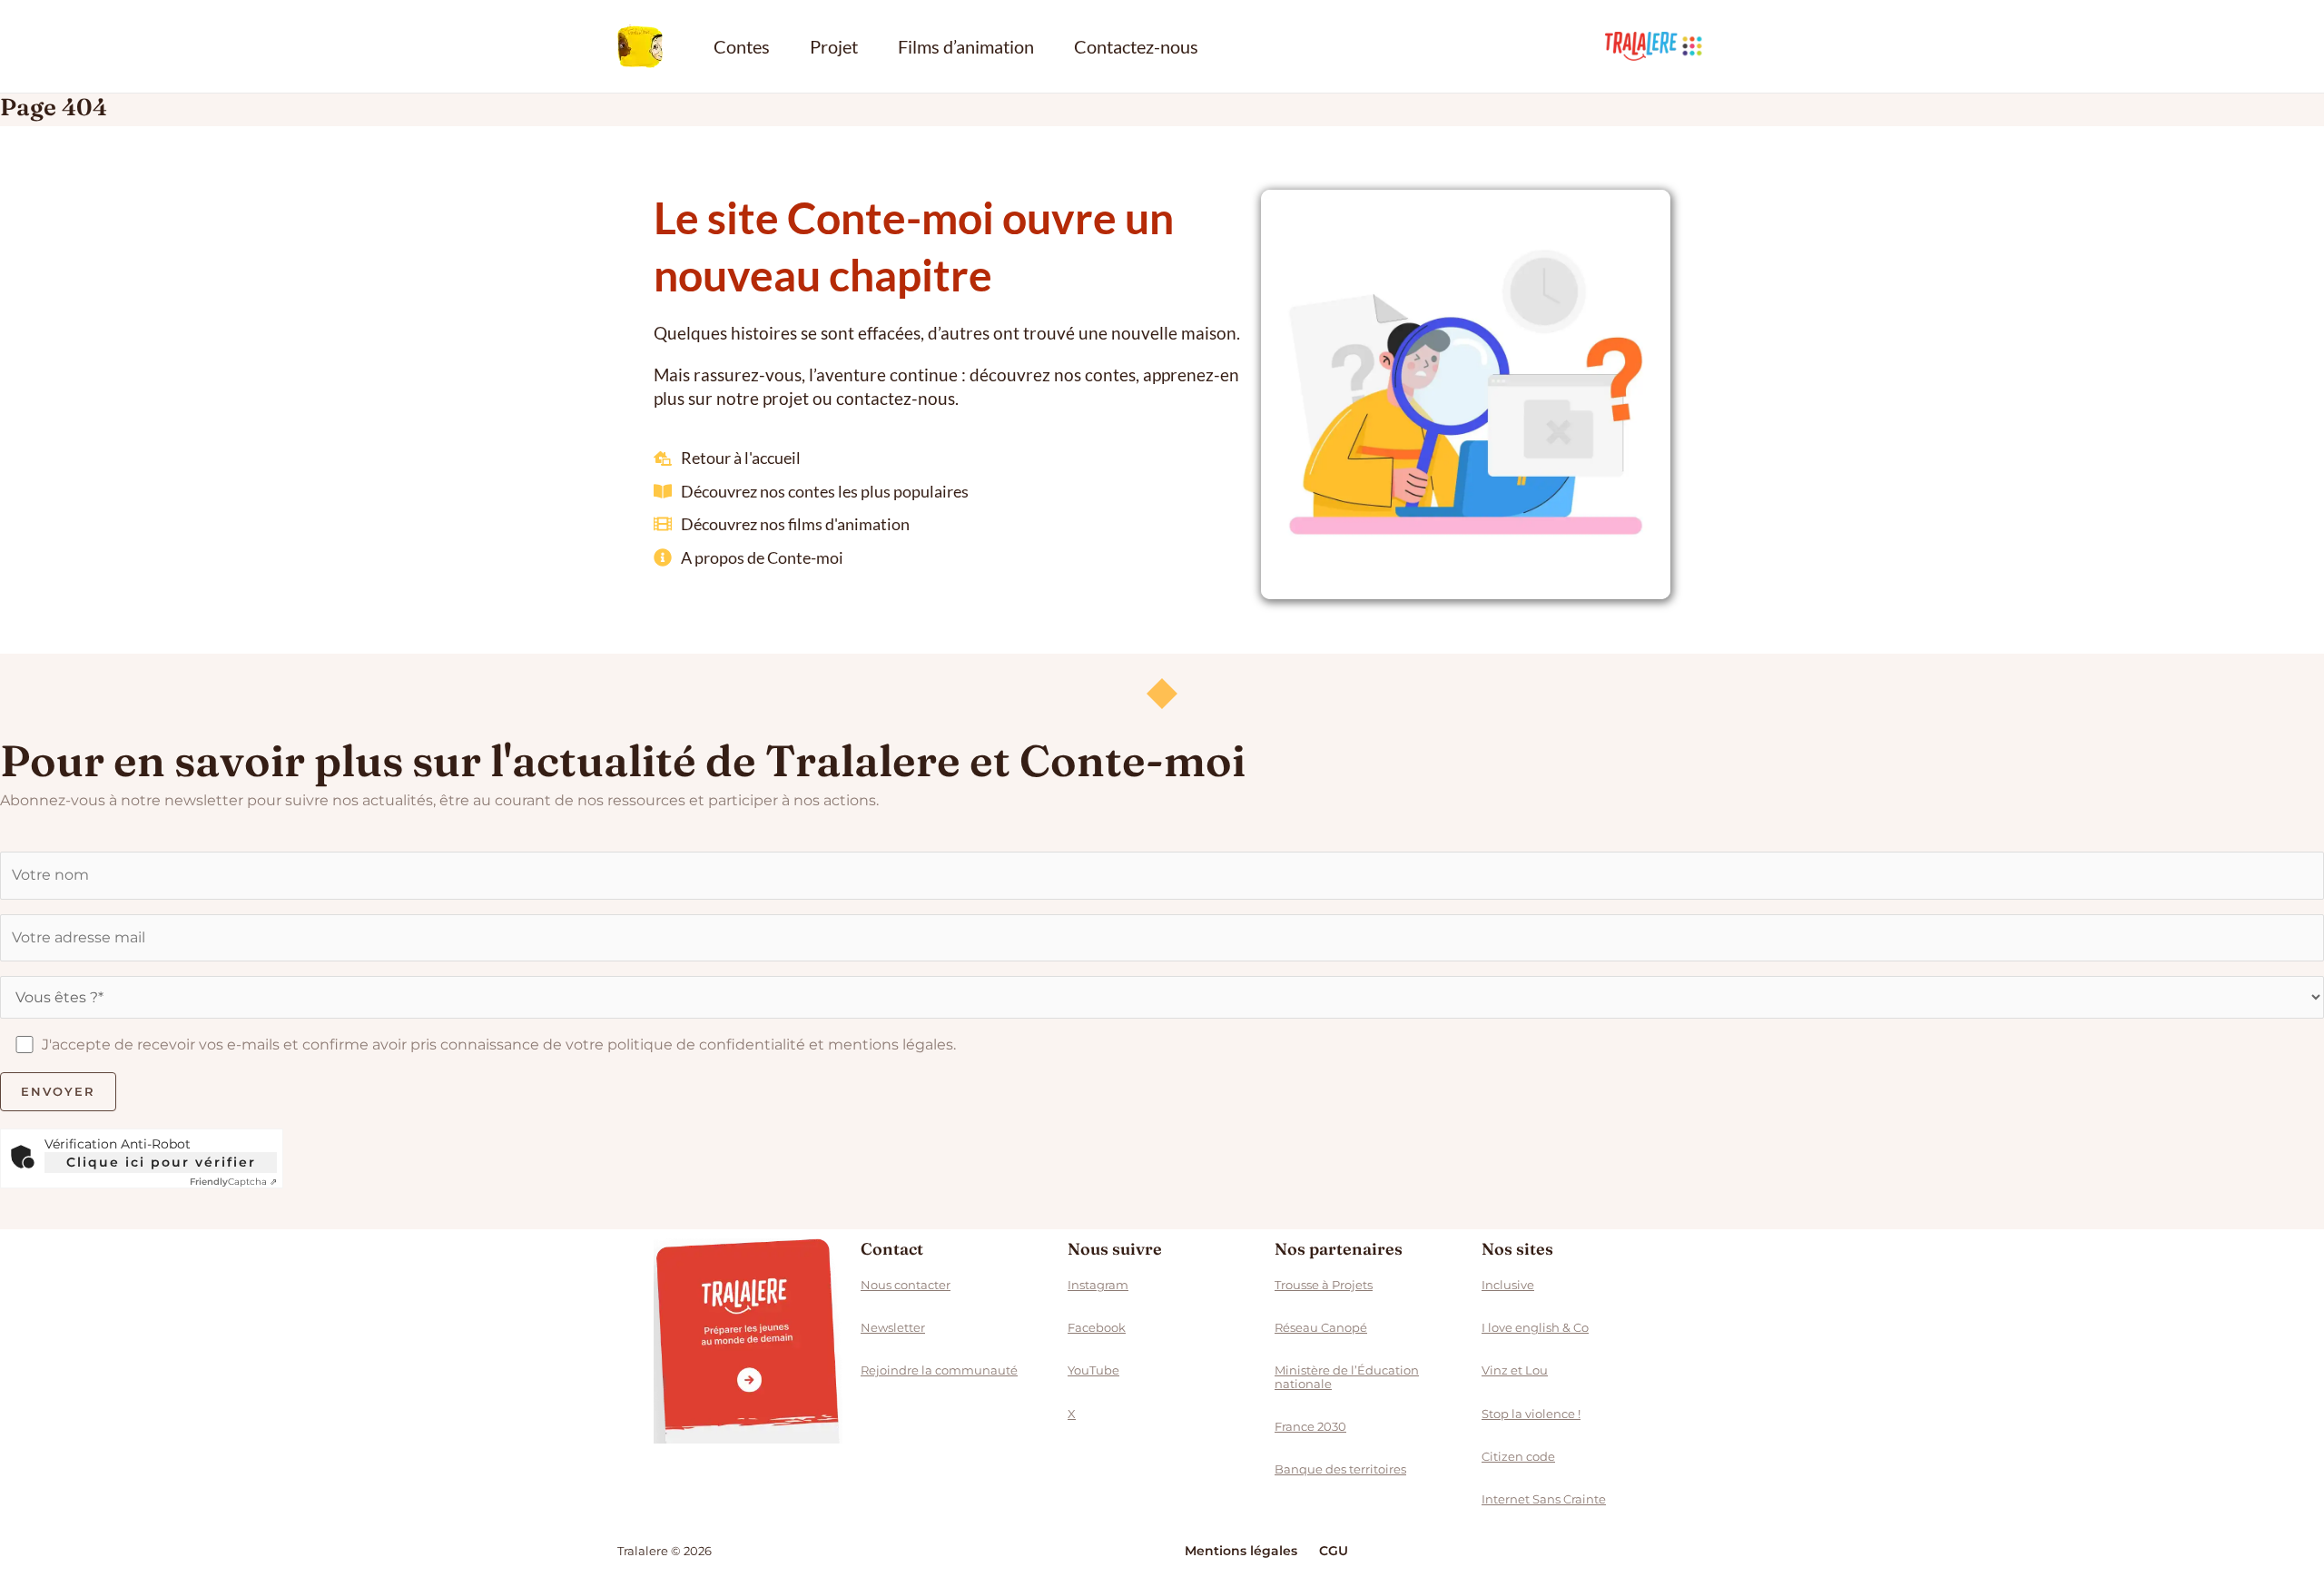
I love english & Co (1535, 1327)
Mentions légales (1241, 1551)
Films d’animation (966, 46)
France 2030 (1310, 1426)
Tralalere (1656, 46)
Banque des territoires (1340, 1469)
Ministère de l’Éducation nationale (1347, 1376)
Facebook (1097, 1327)
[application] (1692, 46)
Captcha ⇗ (233, 1182)
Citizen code (1518, 1456)
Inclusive (1508, 1285)
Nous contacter (906, 1285)
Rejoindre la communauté (939, 1370)
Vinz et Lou (1515, 1370)
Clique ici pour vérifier (161, 1162)
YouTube (1093, 1370)
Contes (742, 46)
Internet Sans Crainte (1544, 1499)
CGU (1334, 1551)
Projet (834, 46)
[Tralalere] (748, 1341)
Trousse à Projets (1324, 1285)
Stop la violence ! (1531, 1414)
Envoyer (58, 1091)
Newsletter (893, 1327)
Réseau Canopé (1321, 1327)
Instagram (1098, 1285)
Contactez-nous (1136, 46)
